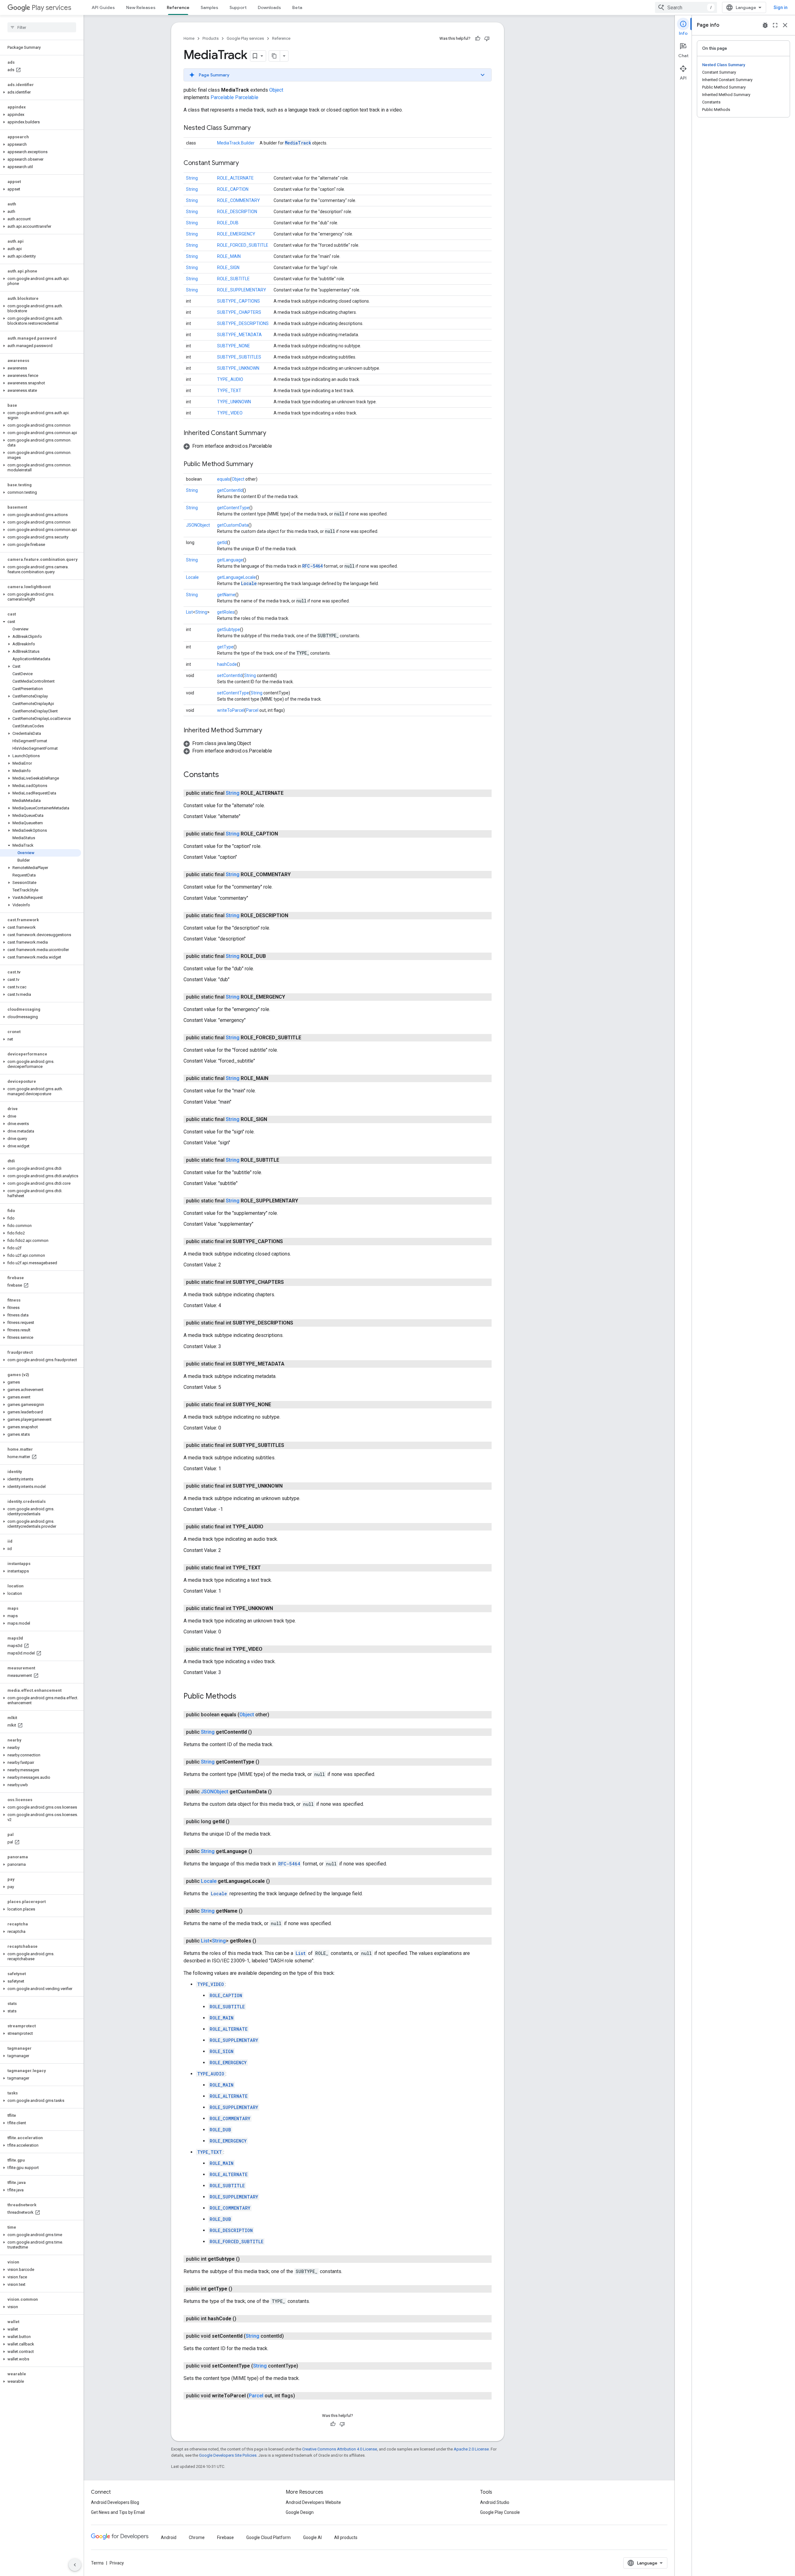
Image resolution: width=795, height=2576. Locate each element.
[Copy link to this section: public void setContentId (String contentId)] (290, 2336)
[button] (41, 92)
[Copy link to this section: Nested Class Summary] (257, 128)
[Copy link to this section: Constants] (225, 775)
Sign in (781, 7)
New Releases (141, 7)
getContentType (233, 508)
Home (189, 38)
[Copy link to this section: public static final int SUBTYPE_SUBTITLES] (290, 1445)
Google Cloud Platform (268, 2537)
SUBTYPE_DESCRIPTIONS (243, 323)
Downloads (269, 7)
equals (224, 479)
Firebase (225, 2537)
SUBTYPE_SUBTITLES (239, 357)
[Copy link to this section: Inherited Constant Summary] (272, 433)
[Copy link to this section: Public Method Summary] (259, 464)
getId (222, 542)
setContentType (233, 693)
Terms (97, 2563)
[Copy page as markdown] (275, 56)
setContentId (230, 675)
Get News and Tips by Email (118, 2512)
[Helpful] (478, 39)
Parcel (252, 710)
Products (211, 38)
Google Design (300, 2512)
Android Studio (495, 2502)
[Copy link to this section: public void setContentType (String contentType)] (304, 2366)
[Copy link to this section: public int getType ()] (238, 2289)
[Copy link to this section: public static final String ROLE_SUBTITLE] (285, 1160)
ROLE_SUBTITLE (233, 279)
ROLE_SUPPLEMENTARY (242, 290)
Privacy (117, 2563)
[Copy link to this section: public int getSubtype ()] (246, 2259)
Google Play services (245, 38)
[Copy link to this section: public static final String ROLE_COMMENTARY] (297, 875)
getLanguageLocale (236, 577)
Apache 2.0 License (471, 2449)
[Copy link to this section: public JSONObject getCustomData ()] (278, 1792)
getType (225, 647)
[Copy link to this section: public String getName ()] (249, 1911)
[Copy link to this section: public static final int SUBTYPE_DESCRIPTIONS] (299, 1323)
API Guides (103, 7)
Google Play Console (500, 2512)
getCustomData (233, 525)
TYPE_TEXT (229, 391)
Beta (297, 7)
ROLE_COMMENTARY (238, 200)
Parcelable (222, 97)
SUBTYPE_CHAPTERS (239, 312)
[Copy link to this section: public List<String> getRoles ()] (262, 1941)
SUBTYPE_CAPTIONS (238, 301)
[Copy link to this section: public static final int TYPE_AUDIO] (270, 1527)
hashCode (227, 664)
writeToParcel (231, 710)
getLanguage (230, 560)
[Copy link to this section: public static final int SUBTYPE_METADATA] (291, 1364)
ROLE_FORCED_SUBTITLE (243, 245)
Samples (209, 7)
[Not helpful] (487, 39)
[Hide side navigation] (75, 2565)
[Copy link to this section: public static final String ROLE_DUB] (272, 956)
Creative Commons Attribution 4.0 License (340, 2449)
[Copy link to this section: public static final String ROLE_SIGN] (273, 1119)
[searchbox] (42, 27)
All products (346, 2537)
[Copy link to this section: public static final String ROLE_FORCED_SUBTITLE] (307, 1038)
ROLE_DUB (228, 223)
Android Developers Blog (115, 2502)
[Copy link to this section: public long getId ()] (236, 1822)
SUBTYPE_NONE (234, 346)
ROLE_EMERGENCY (236, 234)
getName (226, 595)
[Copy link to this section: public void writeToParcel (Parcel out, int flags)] (301, 2396)
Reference (178, 7)
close (785, 25)
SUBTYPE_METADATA (239, 335)
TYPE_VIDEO (230, 413)
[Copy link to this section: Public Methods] (243, 1697)
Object (276, 90)
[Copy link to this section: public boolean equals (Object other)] (275, 1715)
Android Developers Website (313, 2502)
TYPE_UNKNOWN (234, 402)
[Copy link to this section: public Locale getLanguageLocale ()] (276, 1881)
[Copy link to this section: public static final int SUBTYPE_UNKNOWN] (289, 1486)
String (192, 178)
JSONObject (198, 525)
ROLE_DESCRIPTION (237, 212)
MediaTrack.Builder (236, 143)
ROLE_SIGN (228, 268)
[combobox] (686, 7)
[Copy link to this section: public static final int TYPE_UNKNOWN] (279, 1608)
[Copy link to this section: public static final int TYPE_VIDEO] (269, 1649)
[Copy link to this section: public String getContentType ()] (266, 1762)
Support (238, 7)
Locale (192, 577)
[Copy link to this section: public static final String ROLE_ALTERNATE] (290, 793)
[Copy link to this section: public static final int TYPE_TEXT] (267, 1568)
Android (169, 2537)
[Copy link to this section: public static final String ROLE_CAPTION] (284, 834)
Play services (51, 8)
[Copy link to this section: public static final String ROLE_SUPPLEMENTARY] (304, 1201)
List (189, 612)
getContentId (230, 490)
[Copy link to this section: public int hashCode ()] (243, 2319)
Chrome (197, 2537)
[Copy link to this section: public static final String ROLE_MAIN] (275, 1078)
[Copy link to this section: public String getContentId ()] (258, 1732)
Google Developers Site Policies (228, 2455)
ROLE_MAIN (229, 256)
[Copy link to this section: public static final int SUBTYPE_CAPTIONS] (289, 1242)
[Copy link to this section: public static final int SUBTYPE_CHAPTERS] (290, 1282)
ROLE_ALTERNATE (235, 178)
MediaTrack (298, 143)
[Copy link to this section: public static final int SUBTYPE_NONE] (277, 1405)
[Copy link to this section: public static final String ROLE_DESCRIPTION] (294, 916)
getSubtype (229, 629)
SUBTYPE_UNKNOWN (238, 368)
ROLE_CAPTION (233, 189)
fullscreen (775, 25)
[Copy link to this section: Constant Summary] (245, 163)
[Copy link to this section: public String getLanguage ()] (258, 1851)
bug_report (765, 25)
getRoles (226, 612)
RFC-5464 (312, 566)
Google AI (312, 2537)
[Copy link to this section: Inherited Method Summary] (268, 731)
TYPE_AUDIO (230, 379)
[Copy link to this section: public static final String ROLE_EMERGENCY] (291, 997)
